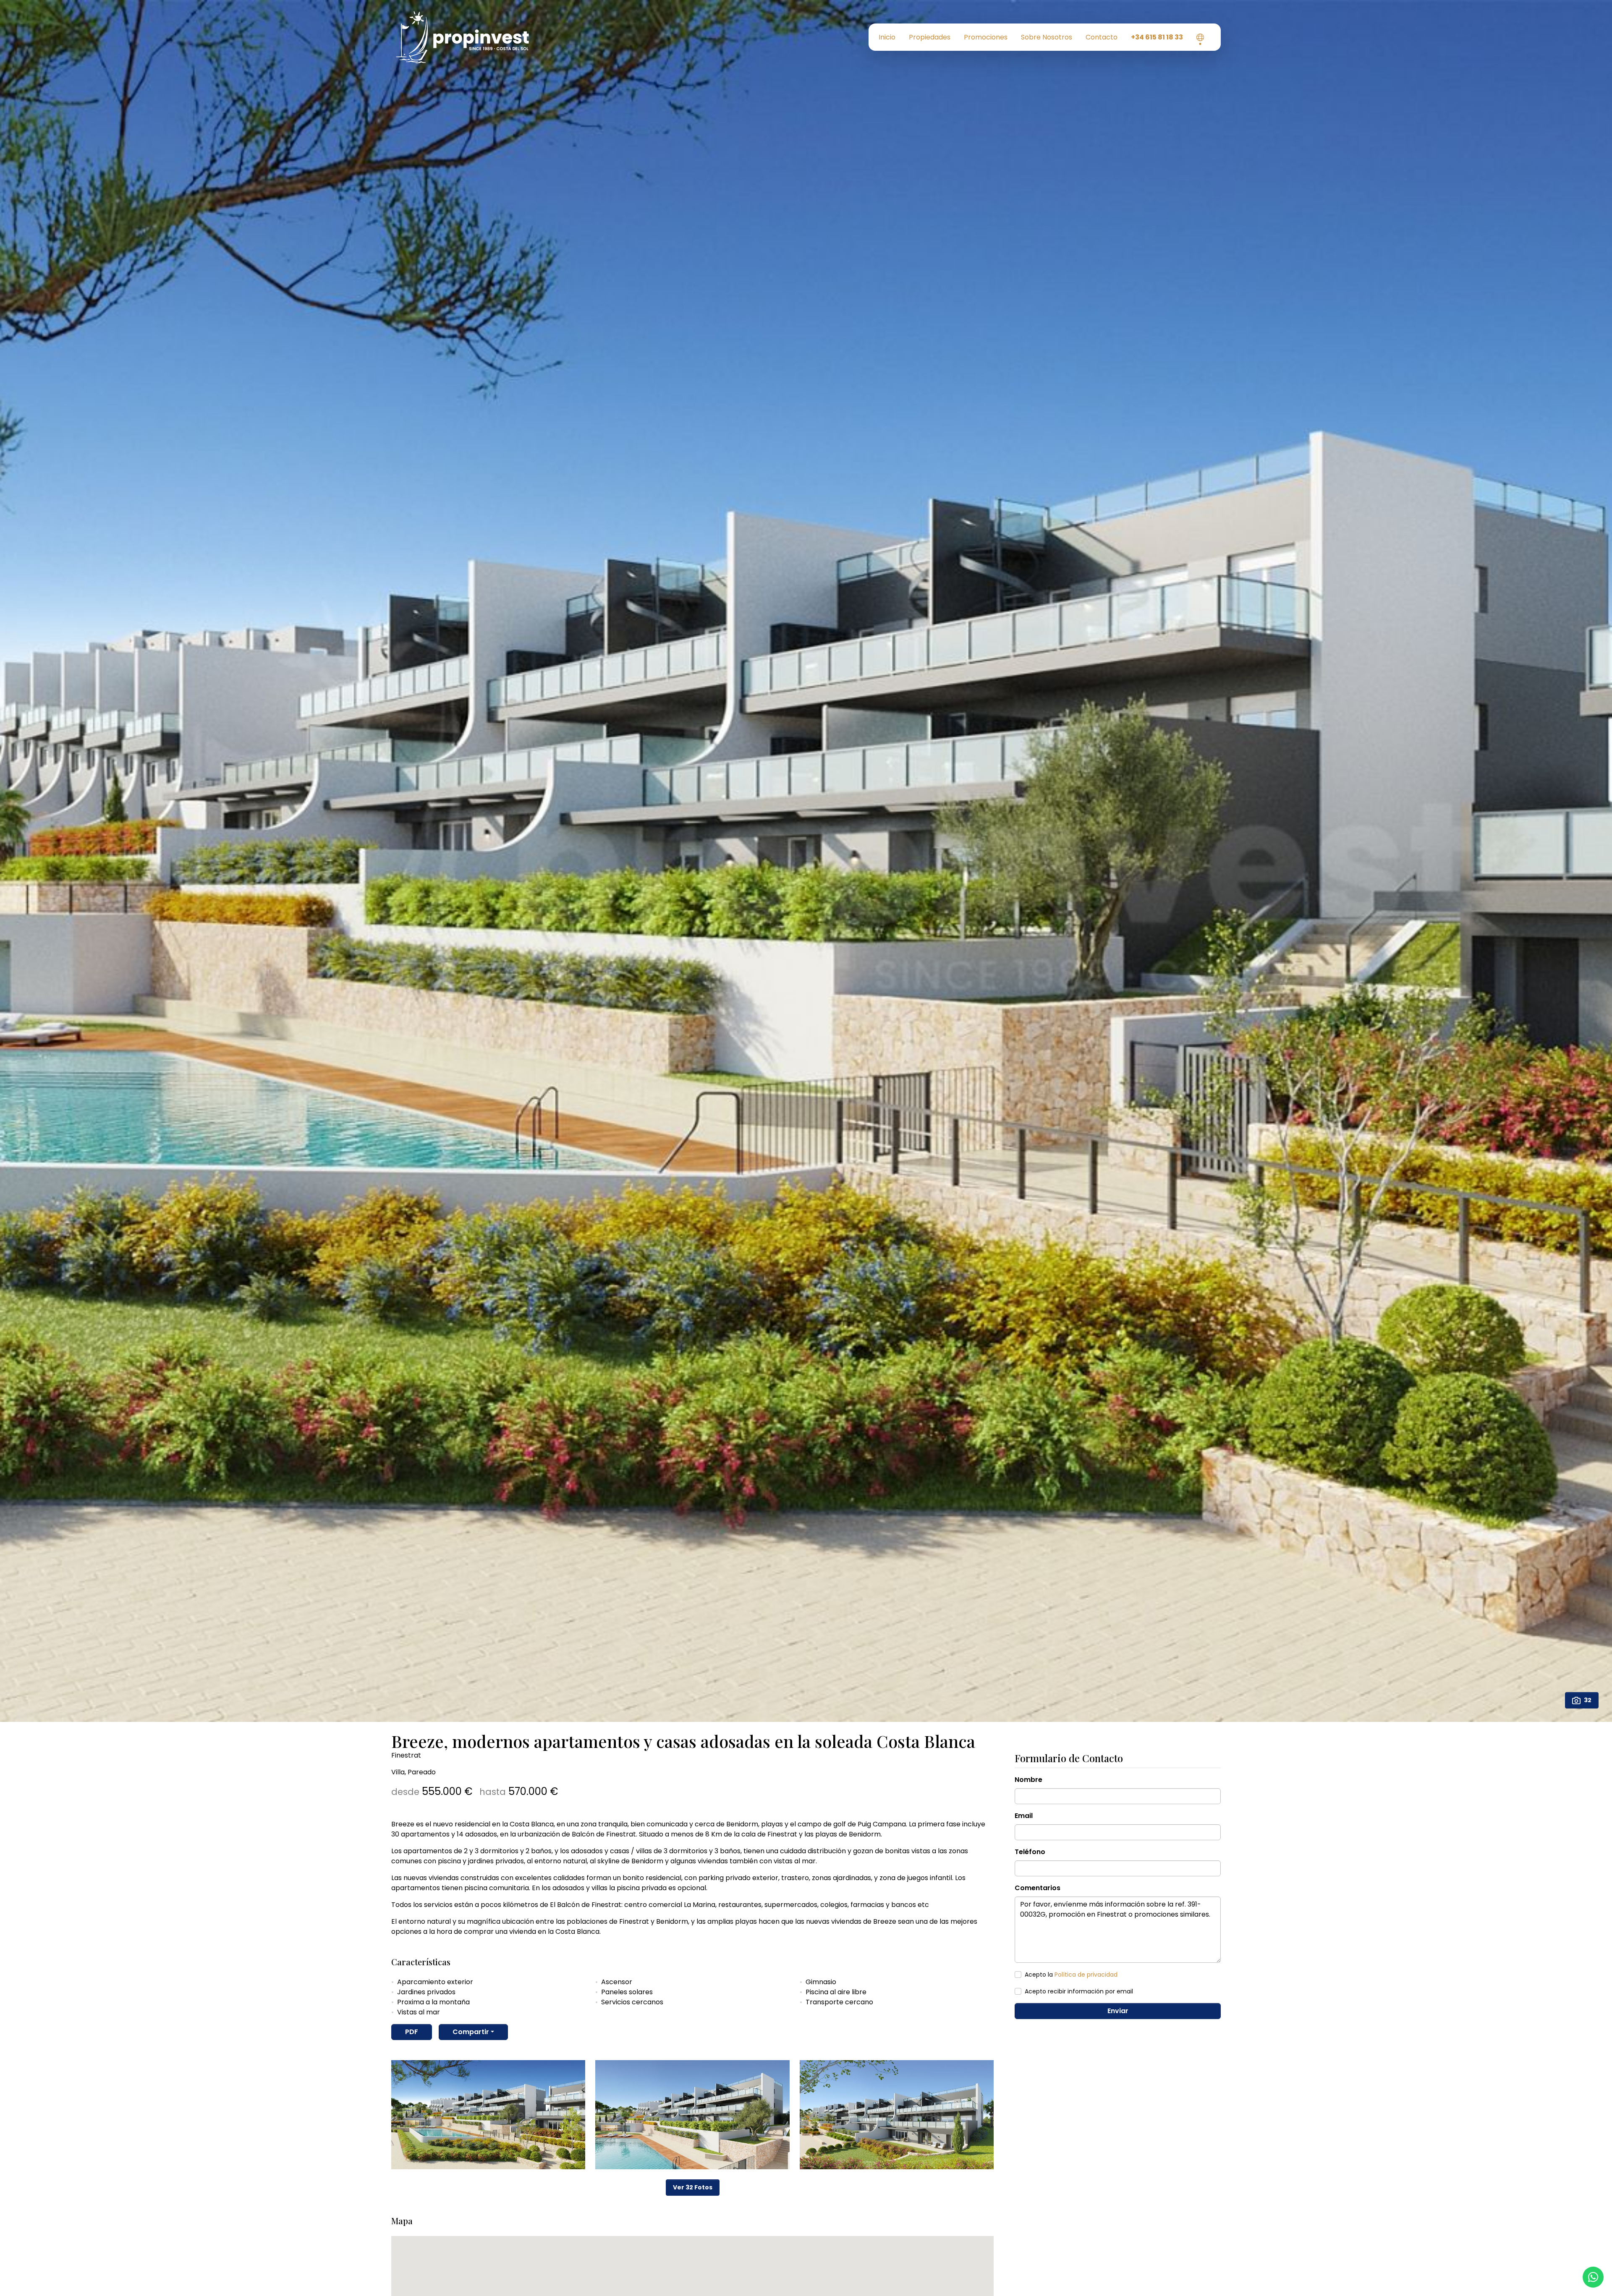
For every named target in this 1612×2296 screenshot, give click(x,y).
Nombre (1028, 1780)
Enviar (1118, 2011)
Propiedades (930, 37)
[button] (1200, 37)
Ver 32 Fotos (693, 2187)
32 (1588, 1700)
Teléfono (1030, 1852)
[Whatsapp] (1593, 2277)
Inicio (887, 37)
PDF (412, 2032)
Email (1024, 1816)
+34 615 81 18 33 (1157, 37)
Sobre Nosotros (1047, 37)
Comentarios (1038, 1888)
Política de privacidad (1086, 1975)
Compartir (471, 2032)
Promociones (986, 37)
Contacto (1102, 37)
